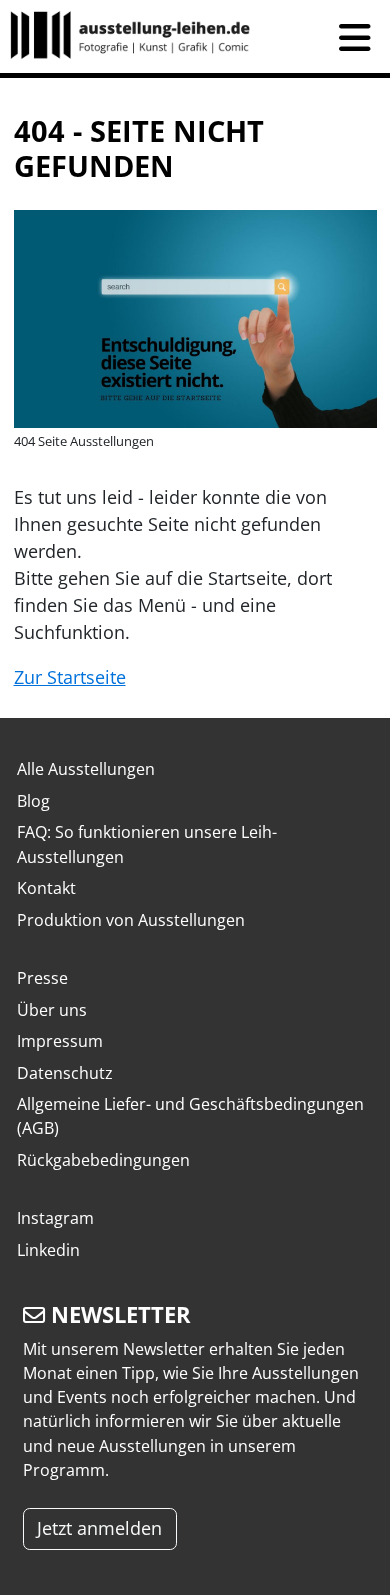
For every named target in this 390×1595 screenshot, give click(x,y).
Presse (42, 978)
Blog (33, 801)
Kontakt (46, 888)
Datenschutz (65, 1073)
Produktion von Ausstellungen (131, 920)
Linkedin (48, 1250)
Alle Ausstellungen (86, 769)
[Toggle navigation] (355, 37)
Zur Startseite (70, 677)
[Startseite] (139, 36)
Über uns (52, 1010)
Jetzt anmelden (99, 1528)
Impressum (60, 1041)
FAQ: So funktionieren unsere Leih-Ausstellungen (147, 844)
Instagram (55, 1218)
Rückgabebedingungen (103, 1160)
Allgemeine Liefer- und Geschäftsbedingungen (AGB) (190, 1116)
